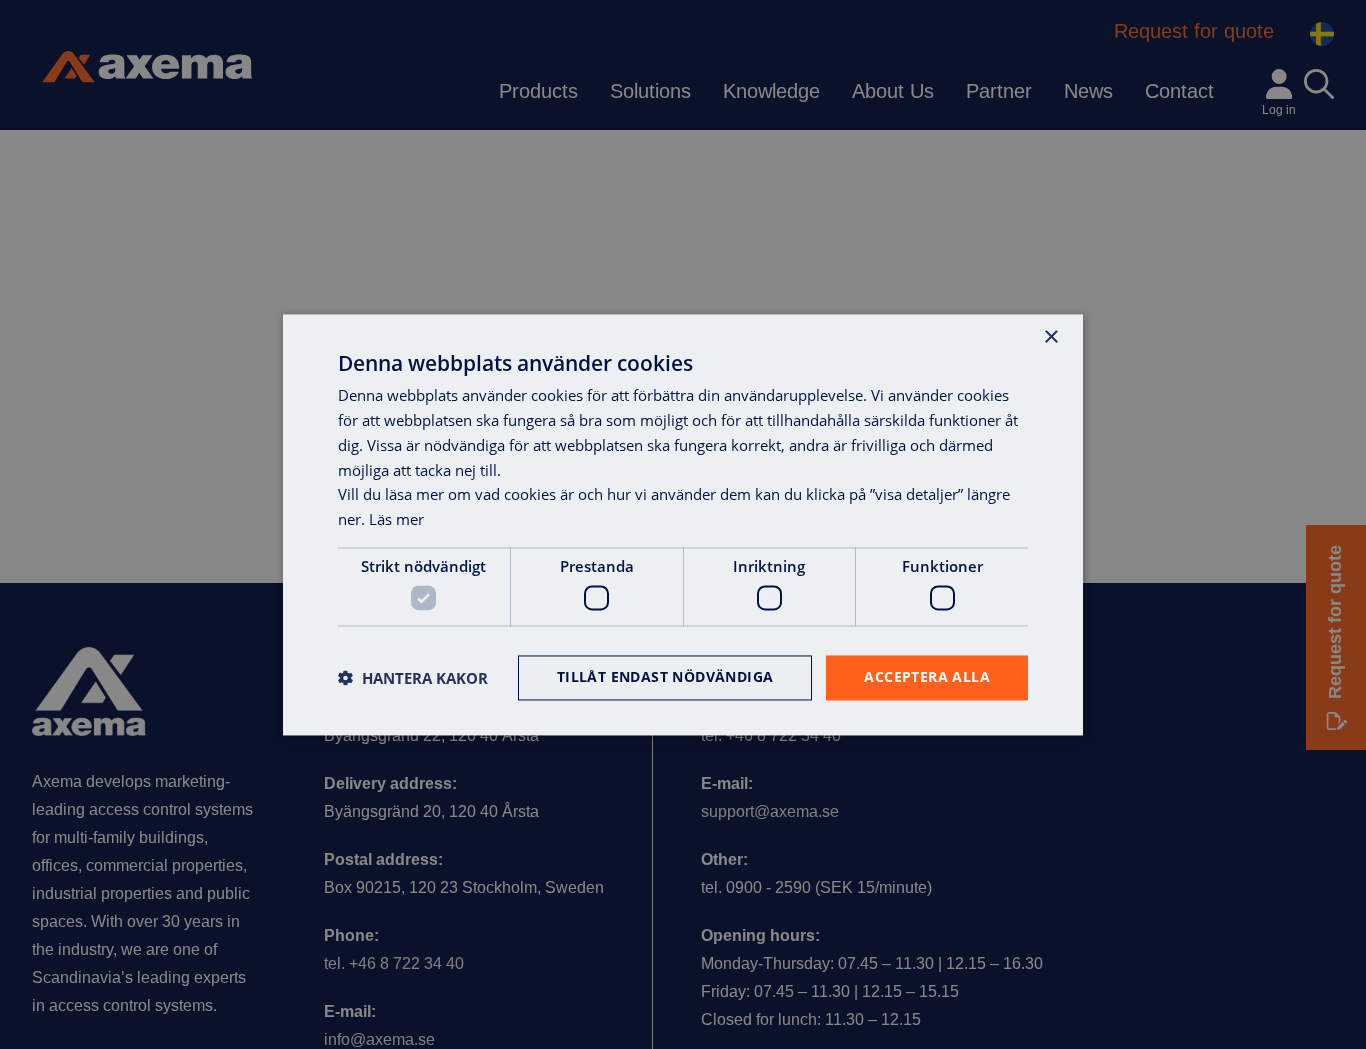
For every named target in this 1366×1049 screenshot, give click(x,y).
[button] (413, 678)
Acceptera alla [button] (927, 676)
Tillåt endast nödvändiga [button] (665, 676)
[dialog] (683, 524)
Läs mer (396, 519)
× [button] (1050, 337)
